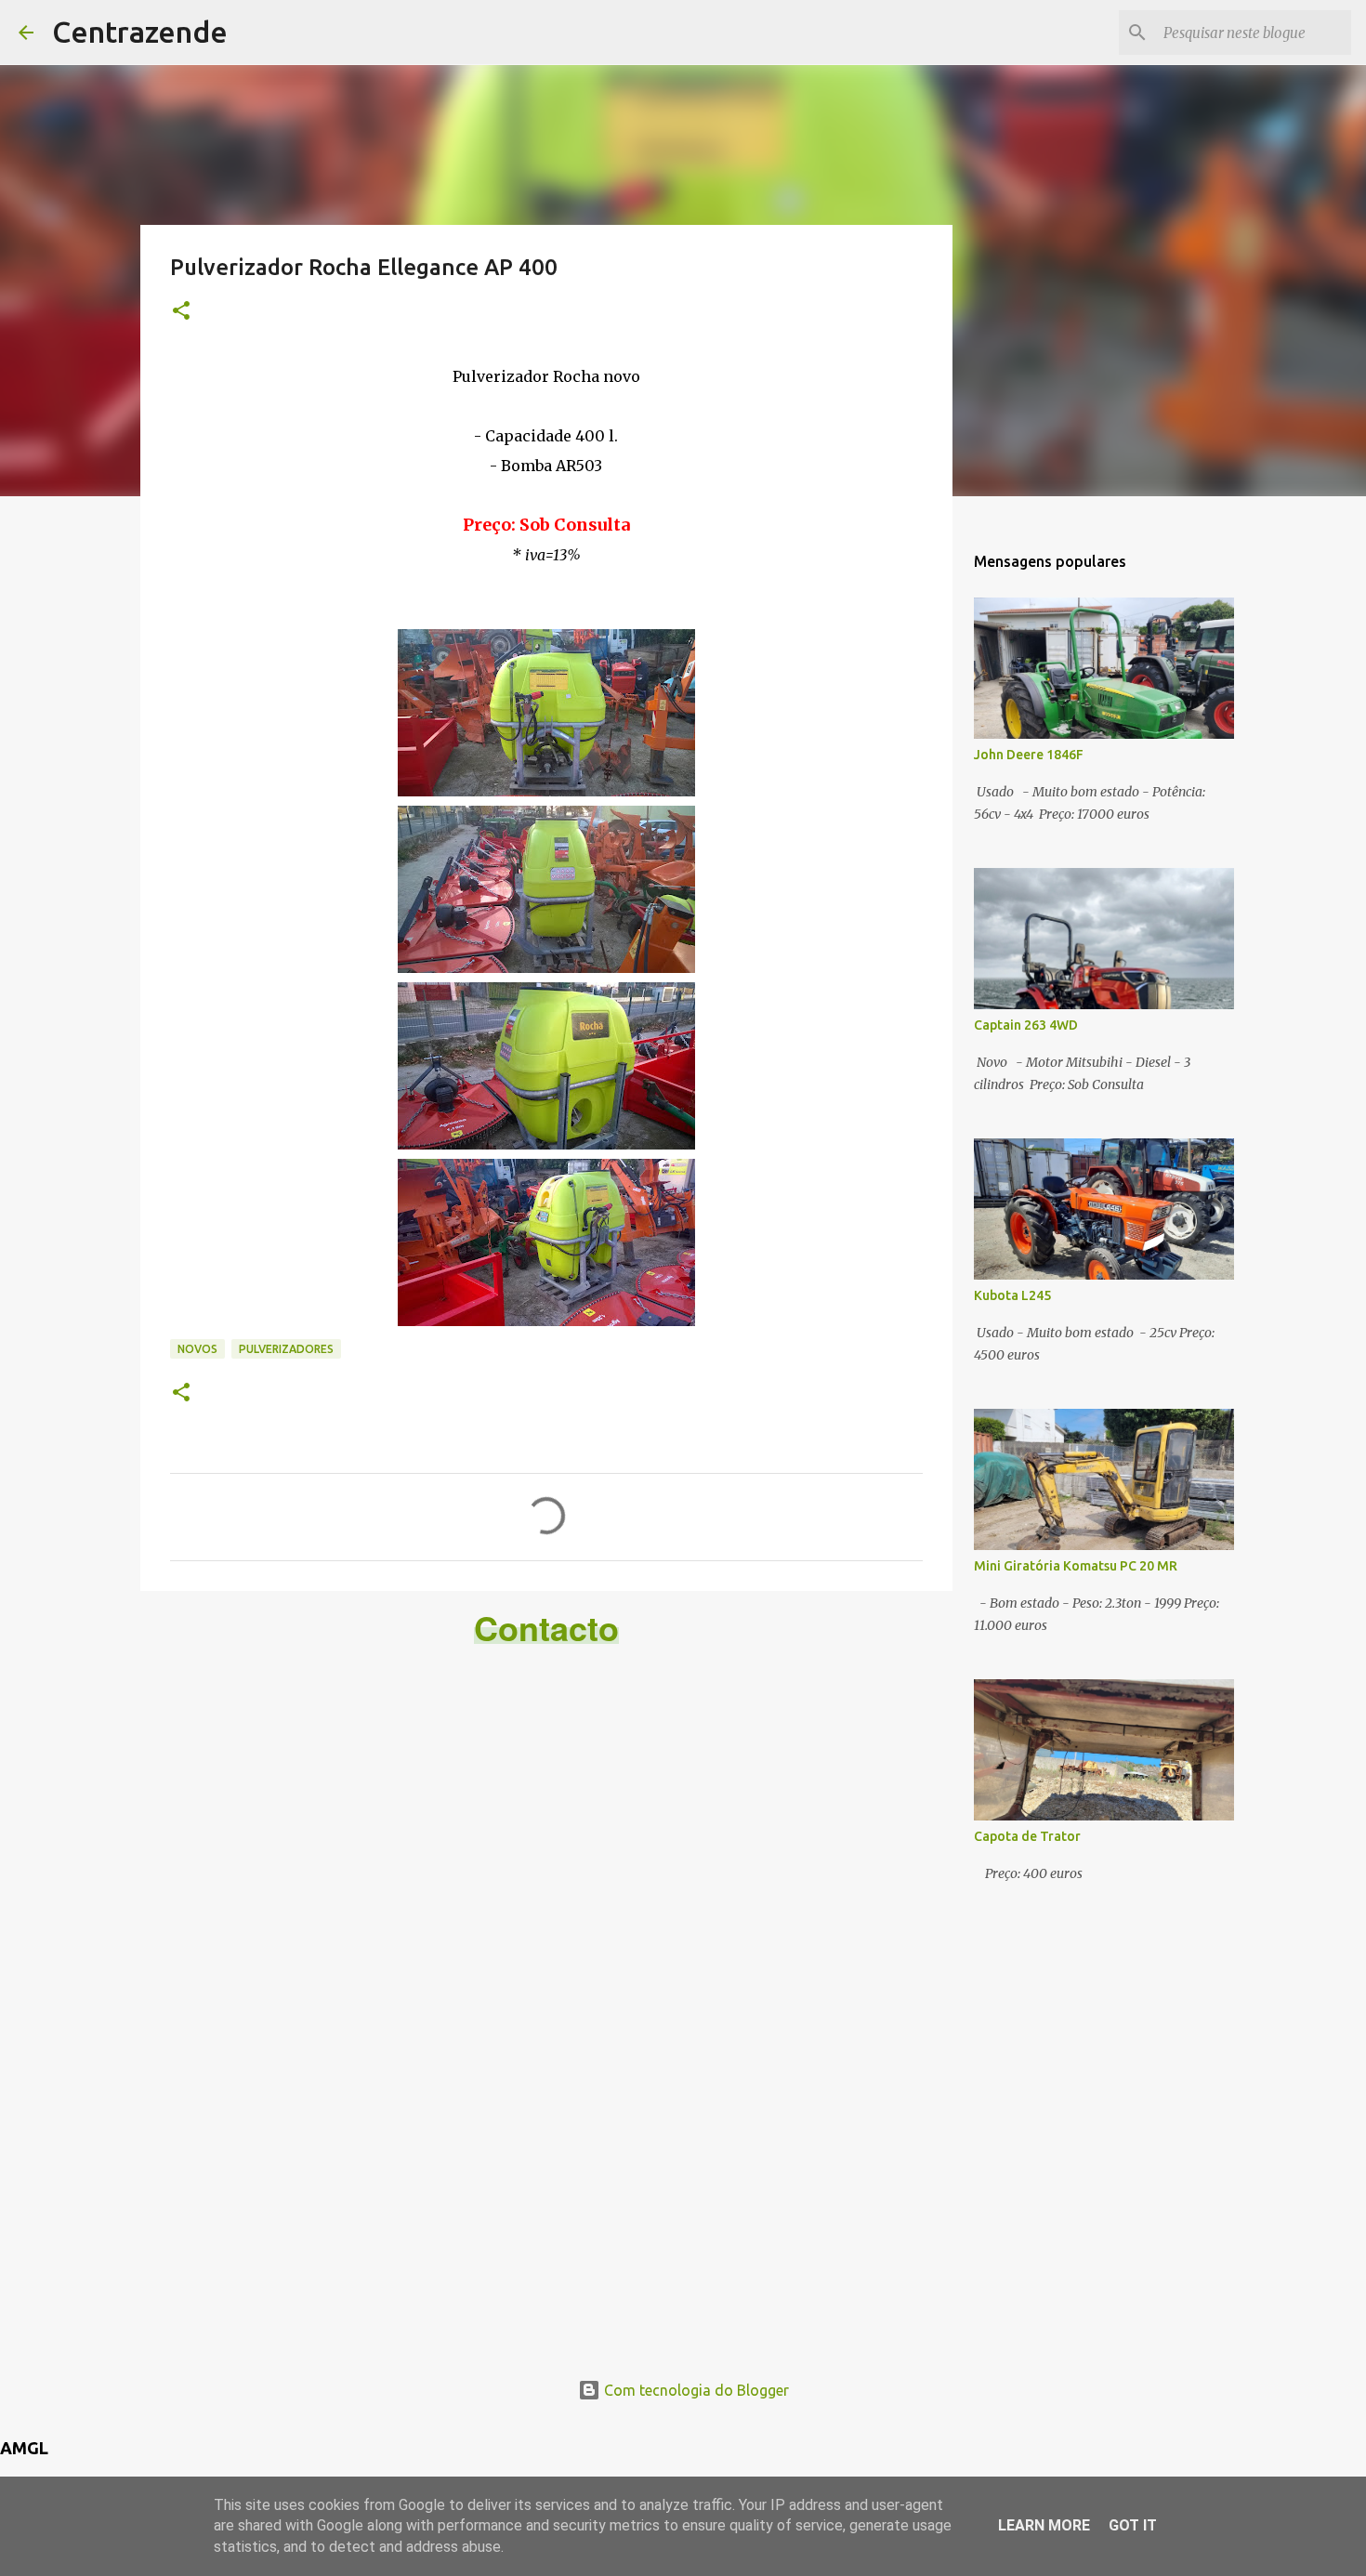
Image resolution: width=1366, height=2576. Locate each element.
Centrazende (140, 32)
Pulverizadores (286, 1349)
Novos (197, 1349)
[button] (181, 312)
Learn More (1044, 2525)
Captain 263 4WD (1026, 1025)
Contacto (546, 1627)
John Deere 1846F (1029, 755)
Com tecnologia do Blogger (695, 2390)
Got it (1133, 2525)
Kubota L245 (1012, 1295)
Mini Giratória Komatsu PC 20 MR (1076, 1566)
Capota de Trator (1027, 1836)
